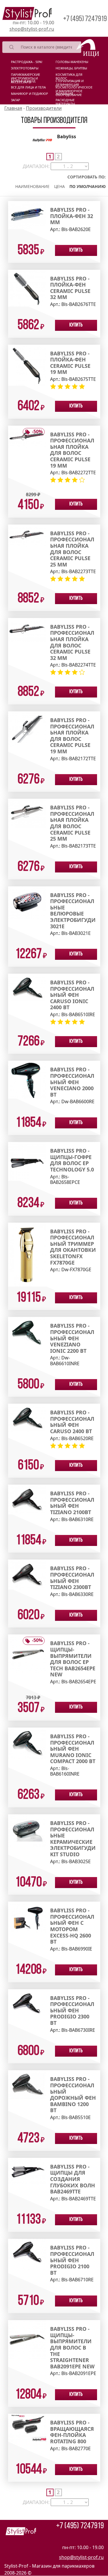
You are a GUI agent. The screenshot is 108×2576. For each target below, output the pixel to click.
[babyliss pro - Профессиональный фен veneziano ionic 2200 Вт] (27, 1335)
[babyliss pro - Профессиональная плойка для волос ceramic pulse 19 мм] (27, 436)
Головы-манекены (72, 62)
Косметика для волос (69, 76)
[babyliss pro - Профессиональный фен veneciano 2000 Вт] (27, 1079)
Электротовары (25, 68)
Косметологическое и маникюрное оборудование (74, 88)
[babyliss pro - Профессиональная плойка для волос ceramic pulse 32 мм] (27, 630)
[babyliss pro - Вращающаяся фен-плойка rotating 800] (27, 2427)
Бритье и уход (23, 81)
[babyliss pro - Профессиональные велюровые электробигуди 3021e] (27, 902)
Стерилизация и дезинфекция (70, 82)
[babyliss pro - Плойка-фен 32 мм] (27, 215)
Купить (76, 250)
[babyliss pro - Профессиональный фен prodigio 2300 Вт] (27, 2006)
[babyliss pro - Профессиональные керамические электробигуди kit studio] (27, 1830)
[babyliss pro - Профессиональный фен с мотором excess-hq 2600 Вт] (27, 1918)
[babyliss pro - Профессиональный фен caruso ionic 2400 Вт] (27, 987)
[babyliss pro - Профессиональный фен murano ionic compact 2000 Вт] (27, 1743)
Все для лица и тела (28, 87)
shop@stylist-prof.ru (32, 29)
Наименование (32, 186)
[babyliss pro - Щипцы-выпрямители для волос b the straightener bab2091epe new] (27, 2339)
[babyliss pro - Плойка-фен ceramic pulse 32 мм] (27, 288)
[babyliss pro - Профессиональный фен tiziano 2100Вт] (27, 1499)
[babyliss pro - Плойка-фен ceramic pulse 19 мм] (27, 365)
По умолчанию (88, 186)
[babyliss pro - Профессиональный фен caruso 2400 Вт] (27, 1417)
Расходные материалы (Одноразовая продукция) (68, 101)
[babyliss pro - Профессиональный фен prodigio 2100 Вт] (27, 2254)
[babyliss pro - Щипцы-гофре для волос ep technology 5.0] (27, 1161)
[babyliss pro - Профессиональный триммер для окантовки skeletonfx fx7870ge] (27, 1254)
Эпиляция (64, 94)
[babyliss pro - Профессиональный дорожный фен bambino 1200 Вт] (27, 2084)
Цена (59, 186)
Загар (16, 100)
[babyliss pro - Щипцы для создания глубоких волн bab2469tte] (27, 2171)
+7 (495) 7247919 (85, 19)
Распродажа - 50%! (27, 62)
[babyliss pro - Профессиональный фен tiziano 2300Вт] (27, 1574)
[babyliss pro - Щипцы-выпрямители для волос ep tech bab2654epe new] (27, 1653)
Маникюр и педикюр (30, 94)
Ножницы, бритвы (71, 68)
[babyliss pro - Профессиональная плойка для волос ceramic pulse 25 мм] (27, 535)
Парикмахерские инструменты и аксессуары (25, 76)
